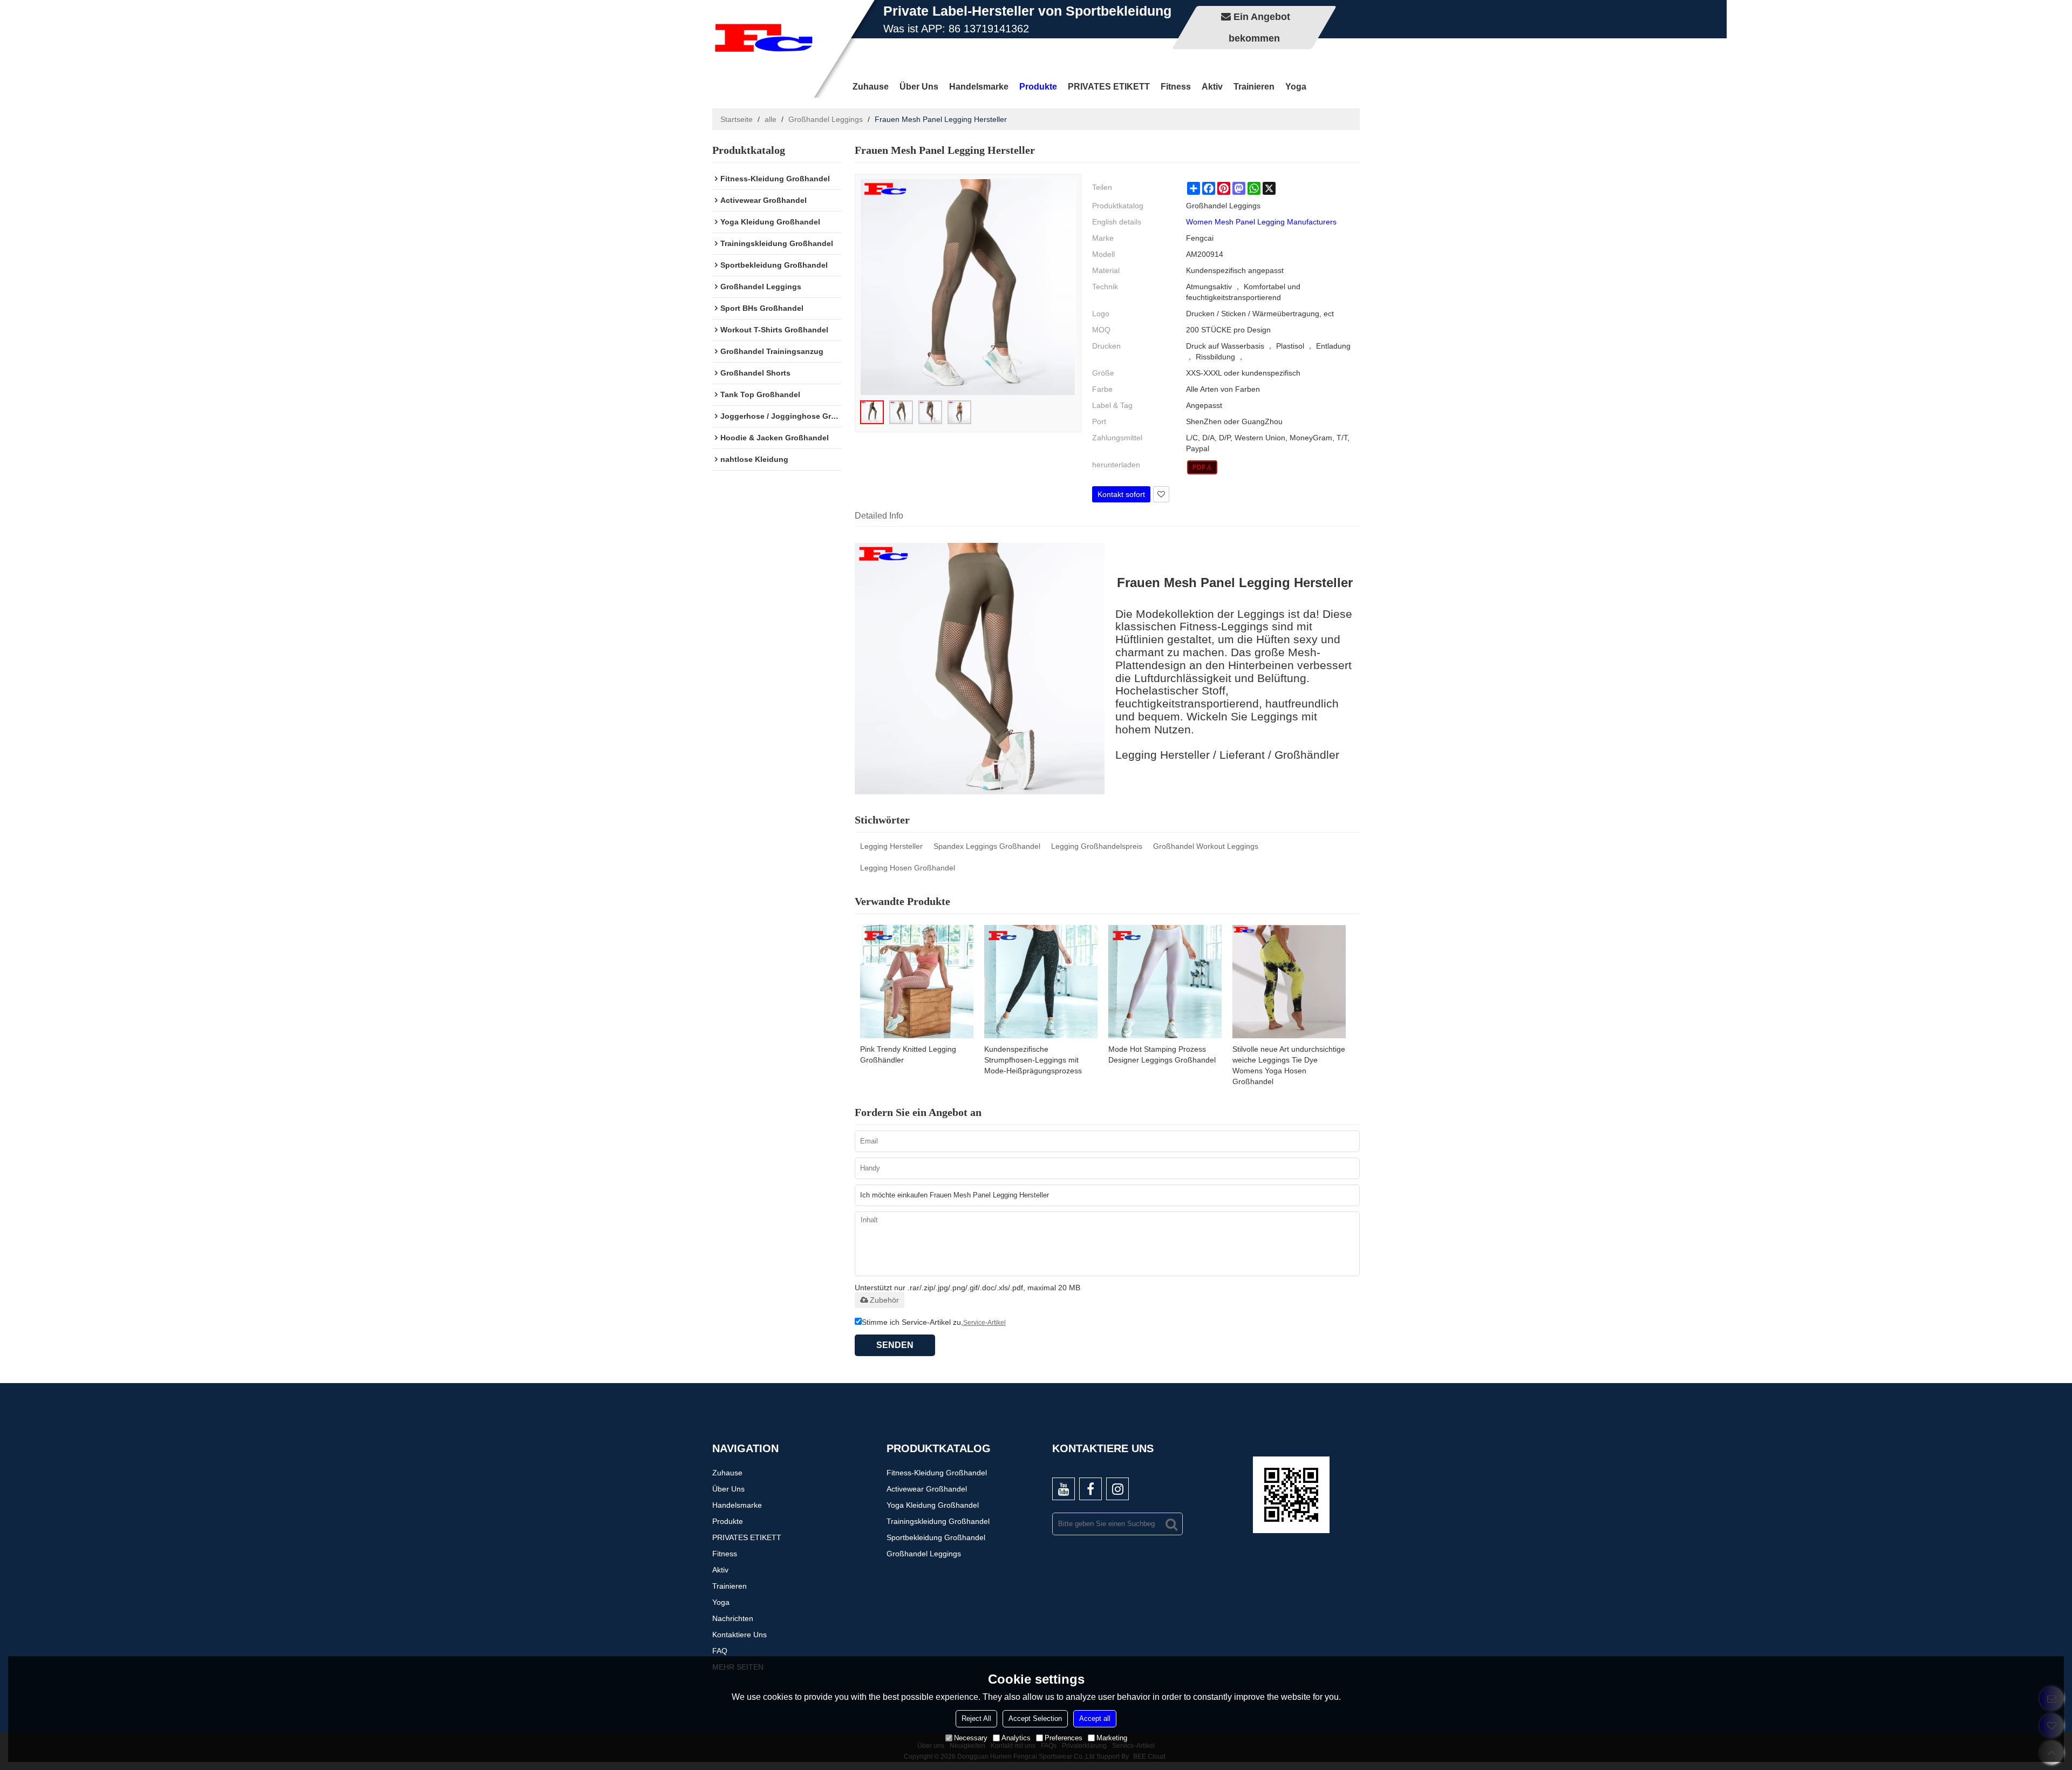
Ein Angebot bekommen (1259, 28)
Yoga (1296, 87)
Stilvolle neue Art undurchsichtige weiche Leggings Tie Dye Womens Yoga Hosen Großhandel (1289, 1065)
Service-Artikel (984, 1323)
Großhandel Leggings (826, 119)
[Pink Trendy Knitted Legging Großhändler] (917, 982)
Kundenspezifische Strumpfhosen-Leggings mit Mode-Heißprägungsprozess (1033, 1060)
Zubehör (884, 1300)
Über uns (919, 87)
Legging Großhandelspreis (1097, 846)
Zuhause (871, 87)
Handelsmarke (979, 87)
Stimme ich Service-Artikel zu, (934, 1322)
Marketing (1112, 1738)
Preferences (1064, 1738)
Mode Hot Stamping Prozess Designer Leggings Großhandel (1162, 1054)
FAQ (720, 1651)
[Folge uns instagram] (1117, 1489)
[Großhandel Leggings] (1202, 467)
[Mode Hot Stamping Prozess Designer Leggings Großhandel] (1165, 982)
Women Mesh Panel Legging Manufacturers (1261, 222)
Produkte (1038, 87)
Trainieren (1254, 87)
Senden (895, 1345)
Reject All (976, 1718)
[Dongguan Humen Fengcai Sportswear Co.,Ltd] (764, 38)
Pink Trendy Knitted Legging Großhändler (908, 1054)
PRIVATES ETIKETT (1109, 87)
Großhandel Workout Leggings (1206, 846)
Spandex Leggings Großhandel (987, 846)
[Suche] (1171, 1524)
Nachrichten (733, 1618)
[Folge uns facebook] (1090, 1489)
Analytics (1016, 1738)
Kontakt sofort (1121, 494)
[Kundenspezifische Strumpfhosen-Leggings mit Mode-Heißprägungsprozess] (1041, 982)
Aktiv (1212, 87)
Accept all (1095, 1718)
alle (771, 119)
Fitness (1176, 87)
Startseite (737, 119)
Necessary (971, 1738)
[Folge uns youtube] (1064, 1489)
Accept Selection (1035, 1718)
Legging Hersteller (891, 846)
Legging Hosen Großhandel (908, 868)
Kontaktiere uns (739, 1635)
